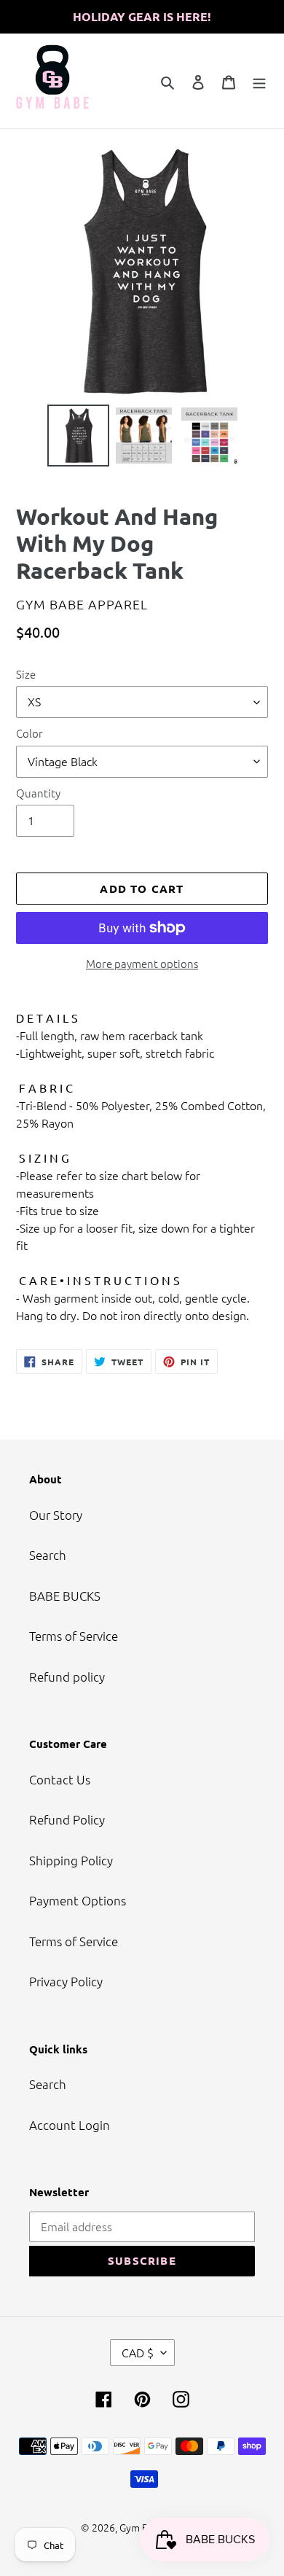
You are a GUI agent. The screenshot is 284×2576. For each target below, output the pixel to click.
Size (26, 674)
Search (48, 1555)
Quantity (38, 793)
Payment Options (78, 1900)
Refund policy (67, 1677)
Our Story (56, 1515)
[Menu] (259, 81)
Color (29, 733)
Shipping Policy (71, 1860)
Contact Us (60, 1779)
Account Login (70, 2125)
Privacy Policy (66, 1981)
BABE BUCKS (65, 1596)
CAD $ (138, 2352)
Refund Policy (67, 1819)
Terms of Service (74, 1636)
